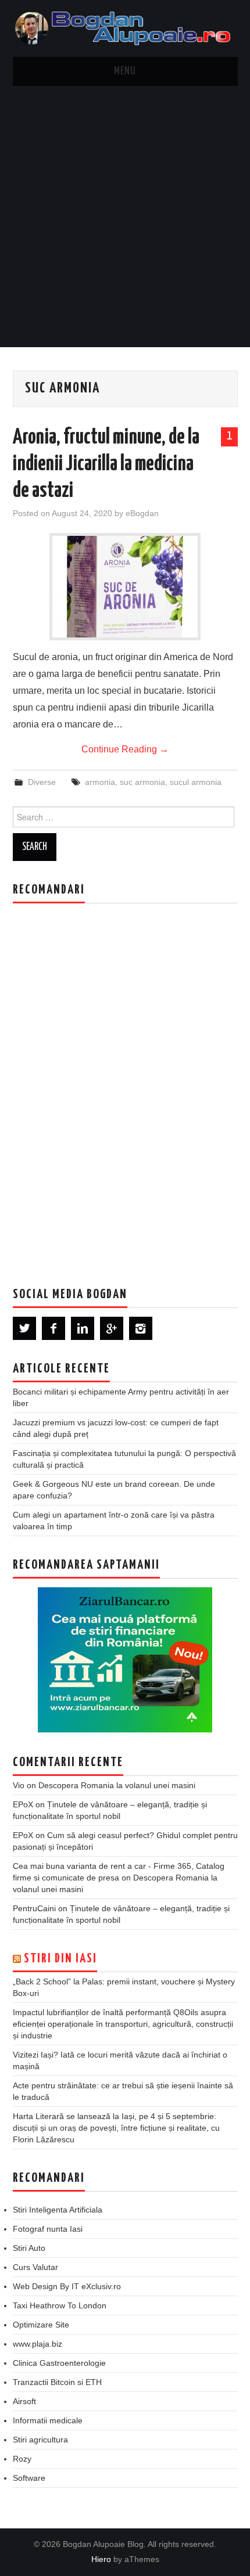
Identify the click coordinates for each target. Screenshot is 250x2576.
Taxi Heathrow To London (60, 2305)
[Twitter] (24, 1328)
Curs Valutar (35, 2267)
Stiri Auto (29, 2248)
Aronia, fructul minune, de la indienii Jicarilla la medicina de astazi (106, 464)
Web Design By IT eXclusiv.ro (67, 2286)
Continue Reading (125, 749)
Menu (125, 71)
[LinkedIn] (83, 1328)
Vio (19, 1785)
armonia (100, 782)
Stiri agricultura (40, 2440)
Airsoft (24, 2401)
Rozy (22, 2459)
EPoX (23, 1804)
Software (29, 2478)
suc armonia (142, 782)
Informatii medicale (48, 2420)
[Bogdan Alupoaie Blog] (125, 28)
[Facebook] (53, 1328)
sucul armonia (196, 782)
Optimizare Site (41, 2325)
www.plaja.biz (37, 2344)
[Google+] (112, 1328)
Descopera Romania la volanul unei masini (117, 1785)
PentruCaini (34, 1908)
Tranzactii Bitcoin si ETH (57, 2382)
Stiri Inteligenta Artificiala (58, 2210)
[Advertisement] (125, 217)
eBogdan (142, 513)
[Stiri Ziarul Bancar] (125, 1660)
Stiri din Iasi (60, 1959)
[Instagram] (141, 1328)
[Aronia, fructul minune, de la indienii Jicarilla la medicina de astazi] (125, 587)
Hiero (101, 2559)
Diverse (42, 782)
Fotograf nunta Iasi (48, 2229)
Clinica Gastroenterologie (59, 2363)
